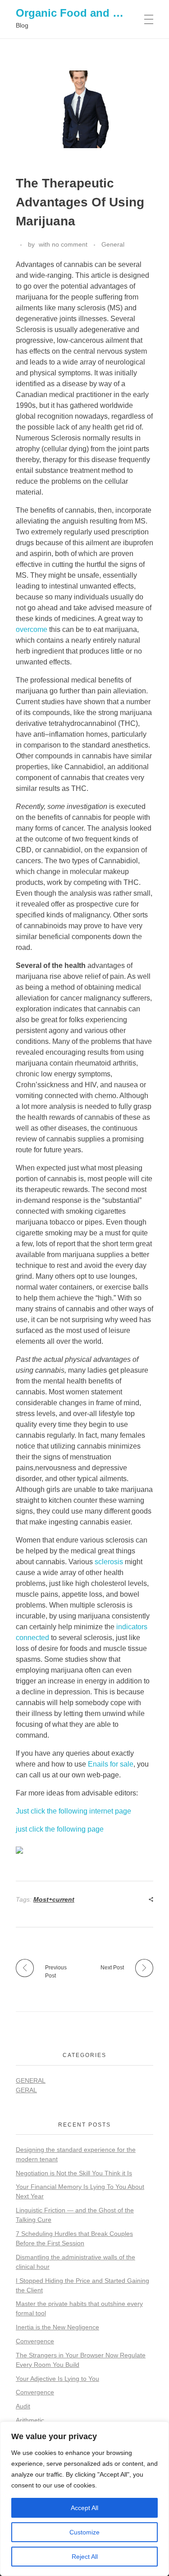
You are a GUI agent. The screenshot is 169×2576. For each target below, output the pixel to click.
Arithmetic (30, 2420)
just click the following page (60, 1829)
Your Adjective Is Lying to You (57, 2379)
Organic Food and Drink (78, 13)
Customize (84, 2532)
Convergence (35, 2341)
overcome (32, 629)
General (113, 244)
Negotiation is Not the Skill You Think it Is (74, 2173)
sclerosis (109, 1562)
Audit (23, 2406)
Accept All (84, 2508)
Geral (26, 2090)
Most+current (54, 1899)
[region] (84, 2499)
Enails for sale (111, 1764)
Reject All (85, 2557)
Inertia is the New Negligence (57, 2327)
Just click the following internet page (73, 1811)
